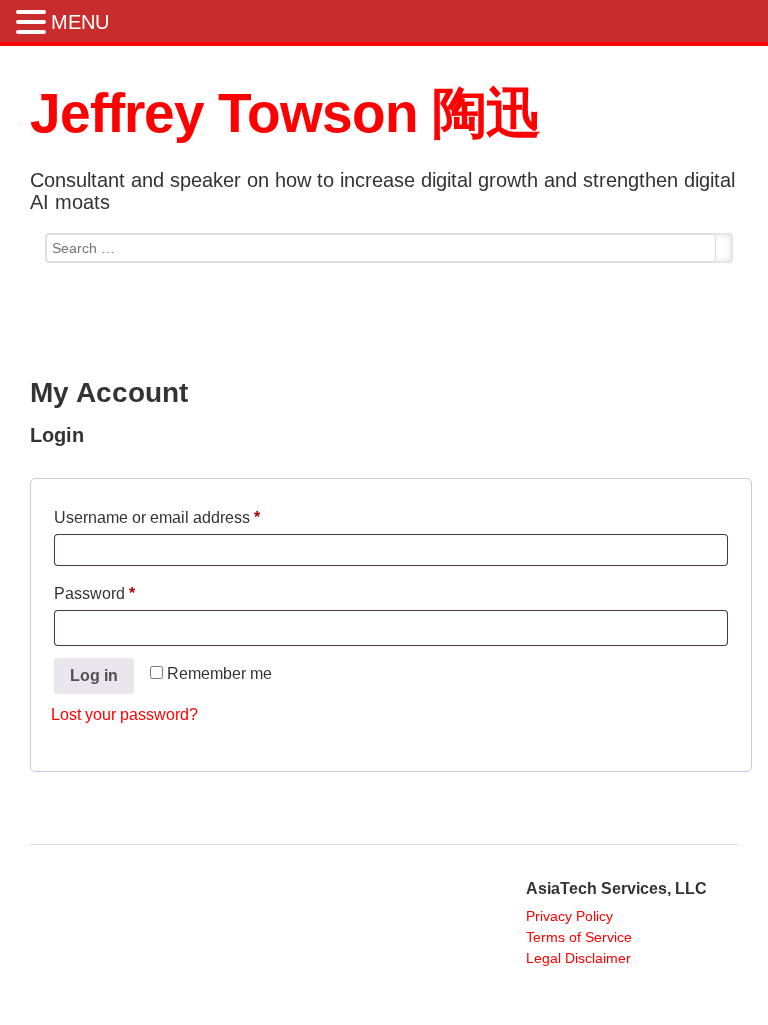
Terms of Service (579, 937)
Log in (94, 675)
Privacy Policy (569, 916)
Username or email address (189, 514)
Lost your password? (124, 714)
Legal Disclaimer (578, 958)
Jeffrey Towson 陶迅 (285, 113)
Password (127, 590)
